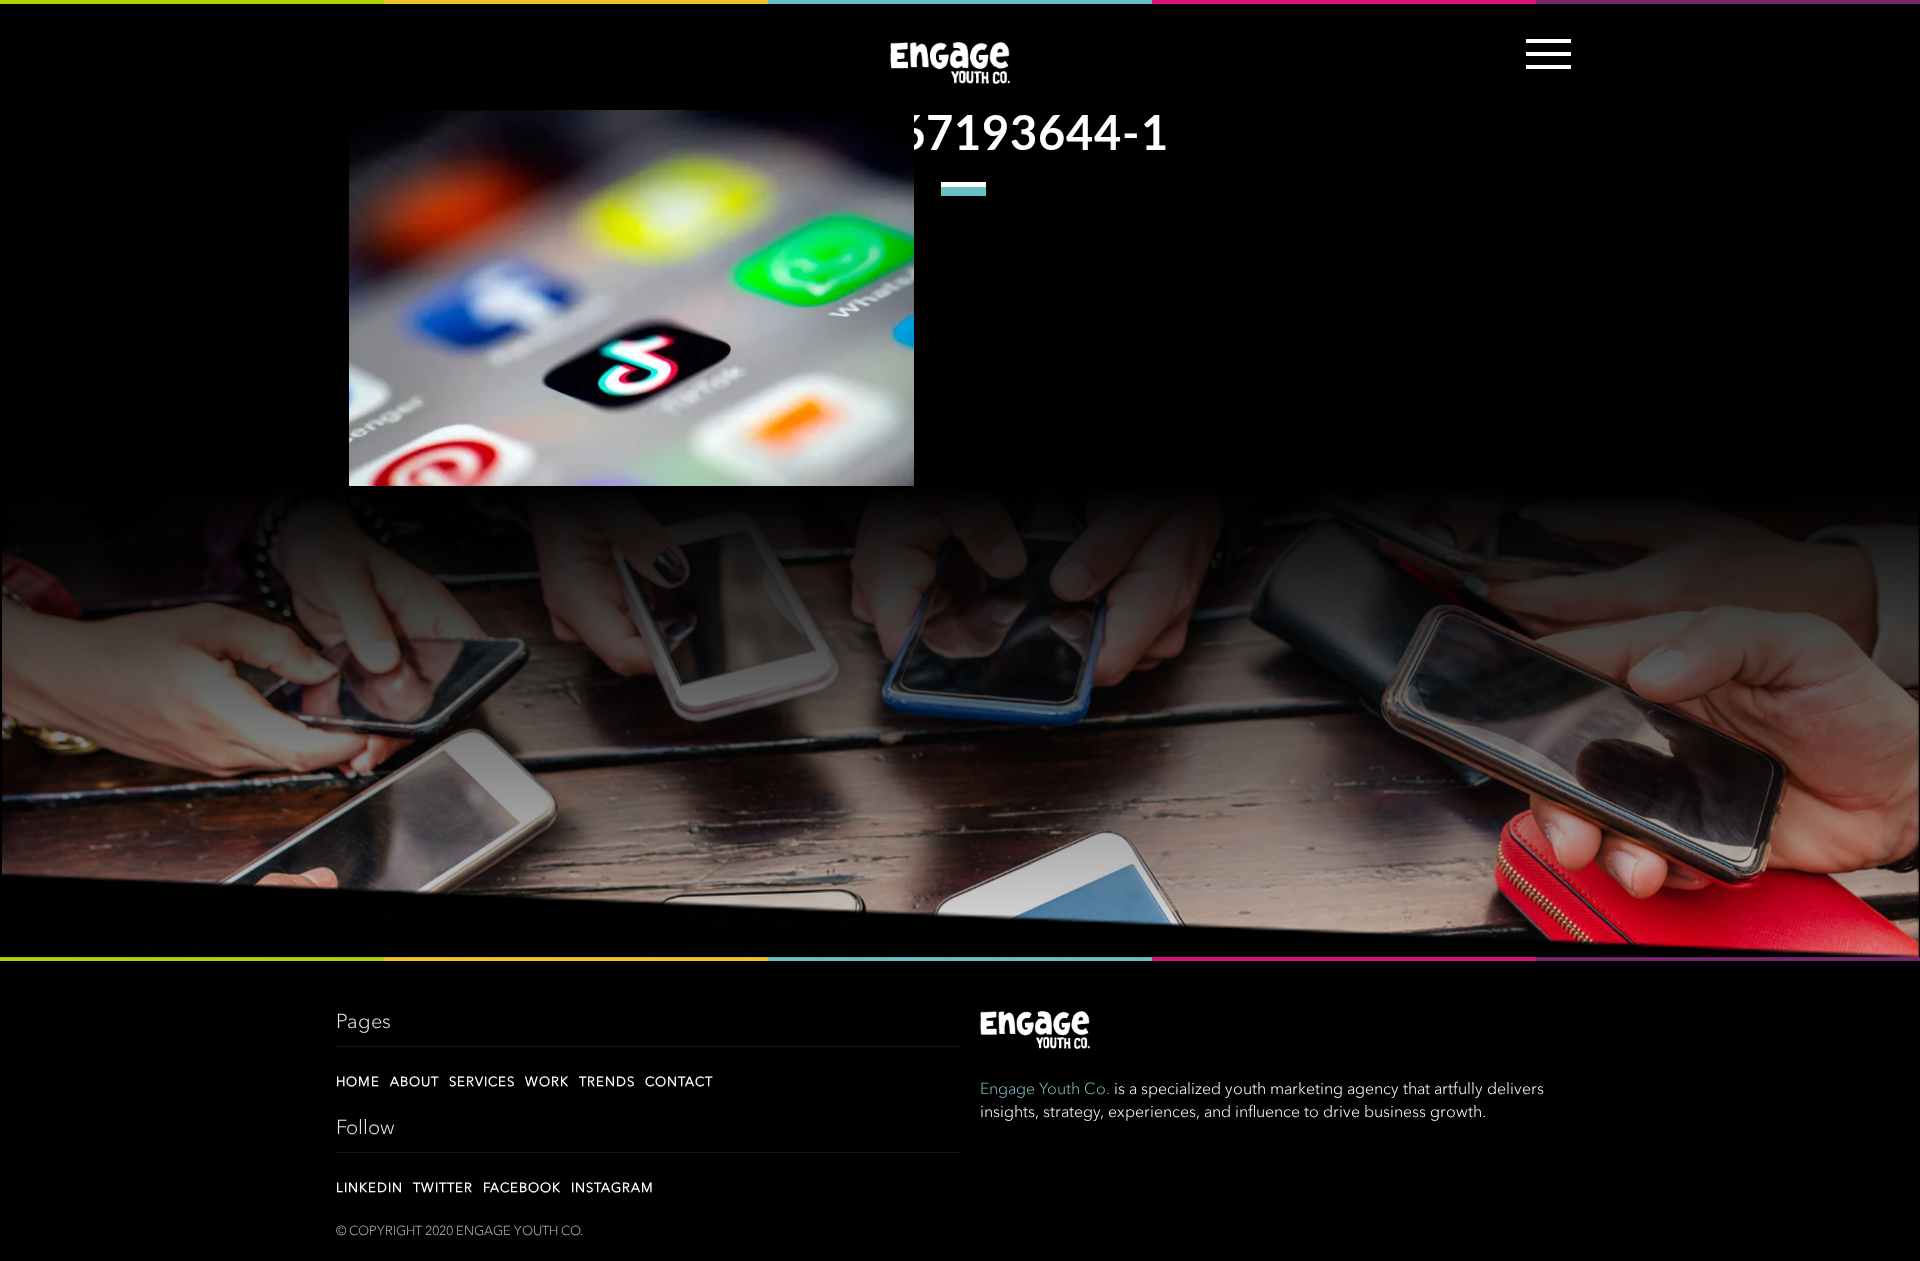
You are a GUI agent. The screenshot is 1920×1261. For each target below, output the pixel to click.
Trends (607, 1082)
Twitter (443, 1188)
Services (482, 1082)
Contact (679, 1082)
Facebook (522, 1188)
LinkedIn (369, 1188)
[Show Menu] (1543, 66)
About (414, 1082)
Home (358, 1082)
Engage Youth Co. (1045, 1090)
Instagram (612, 1188)
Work (547, 1082)
